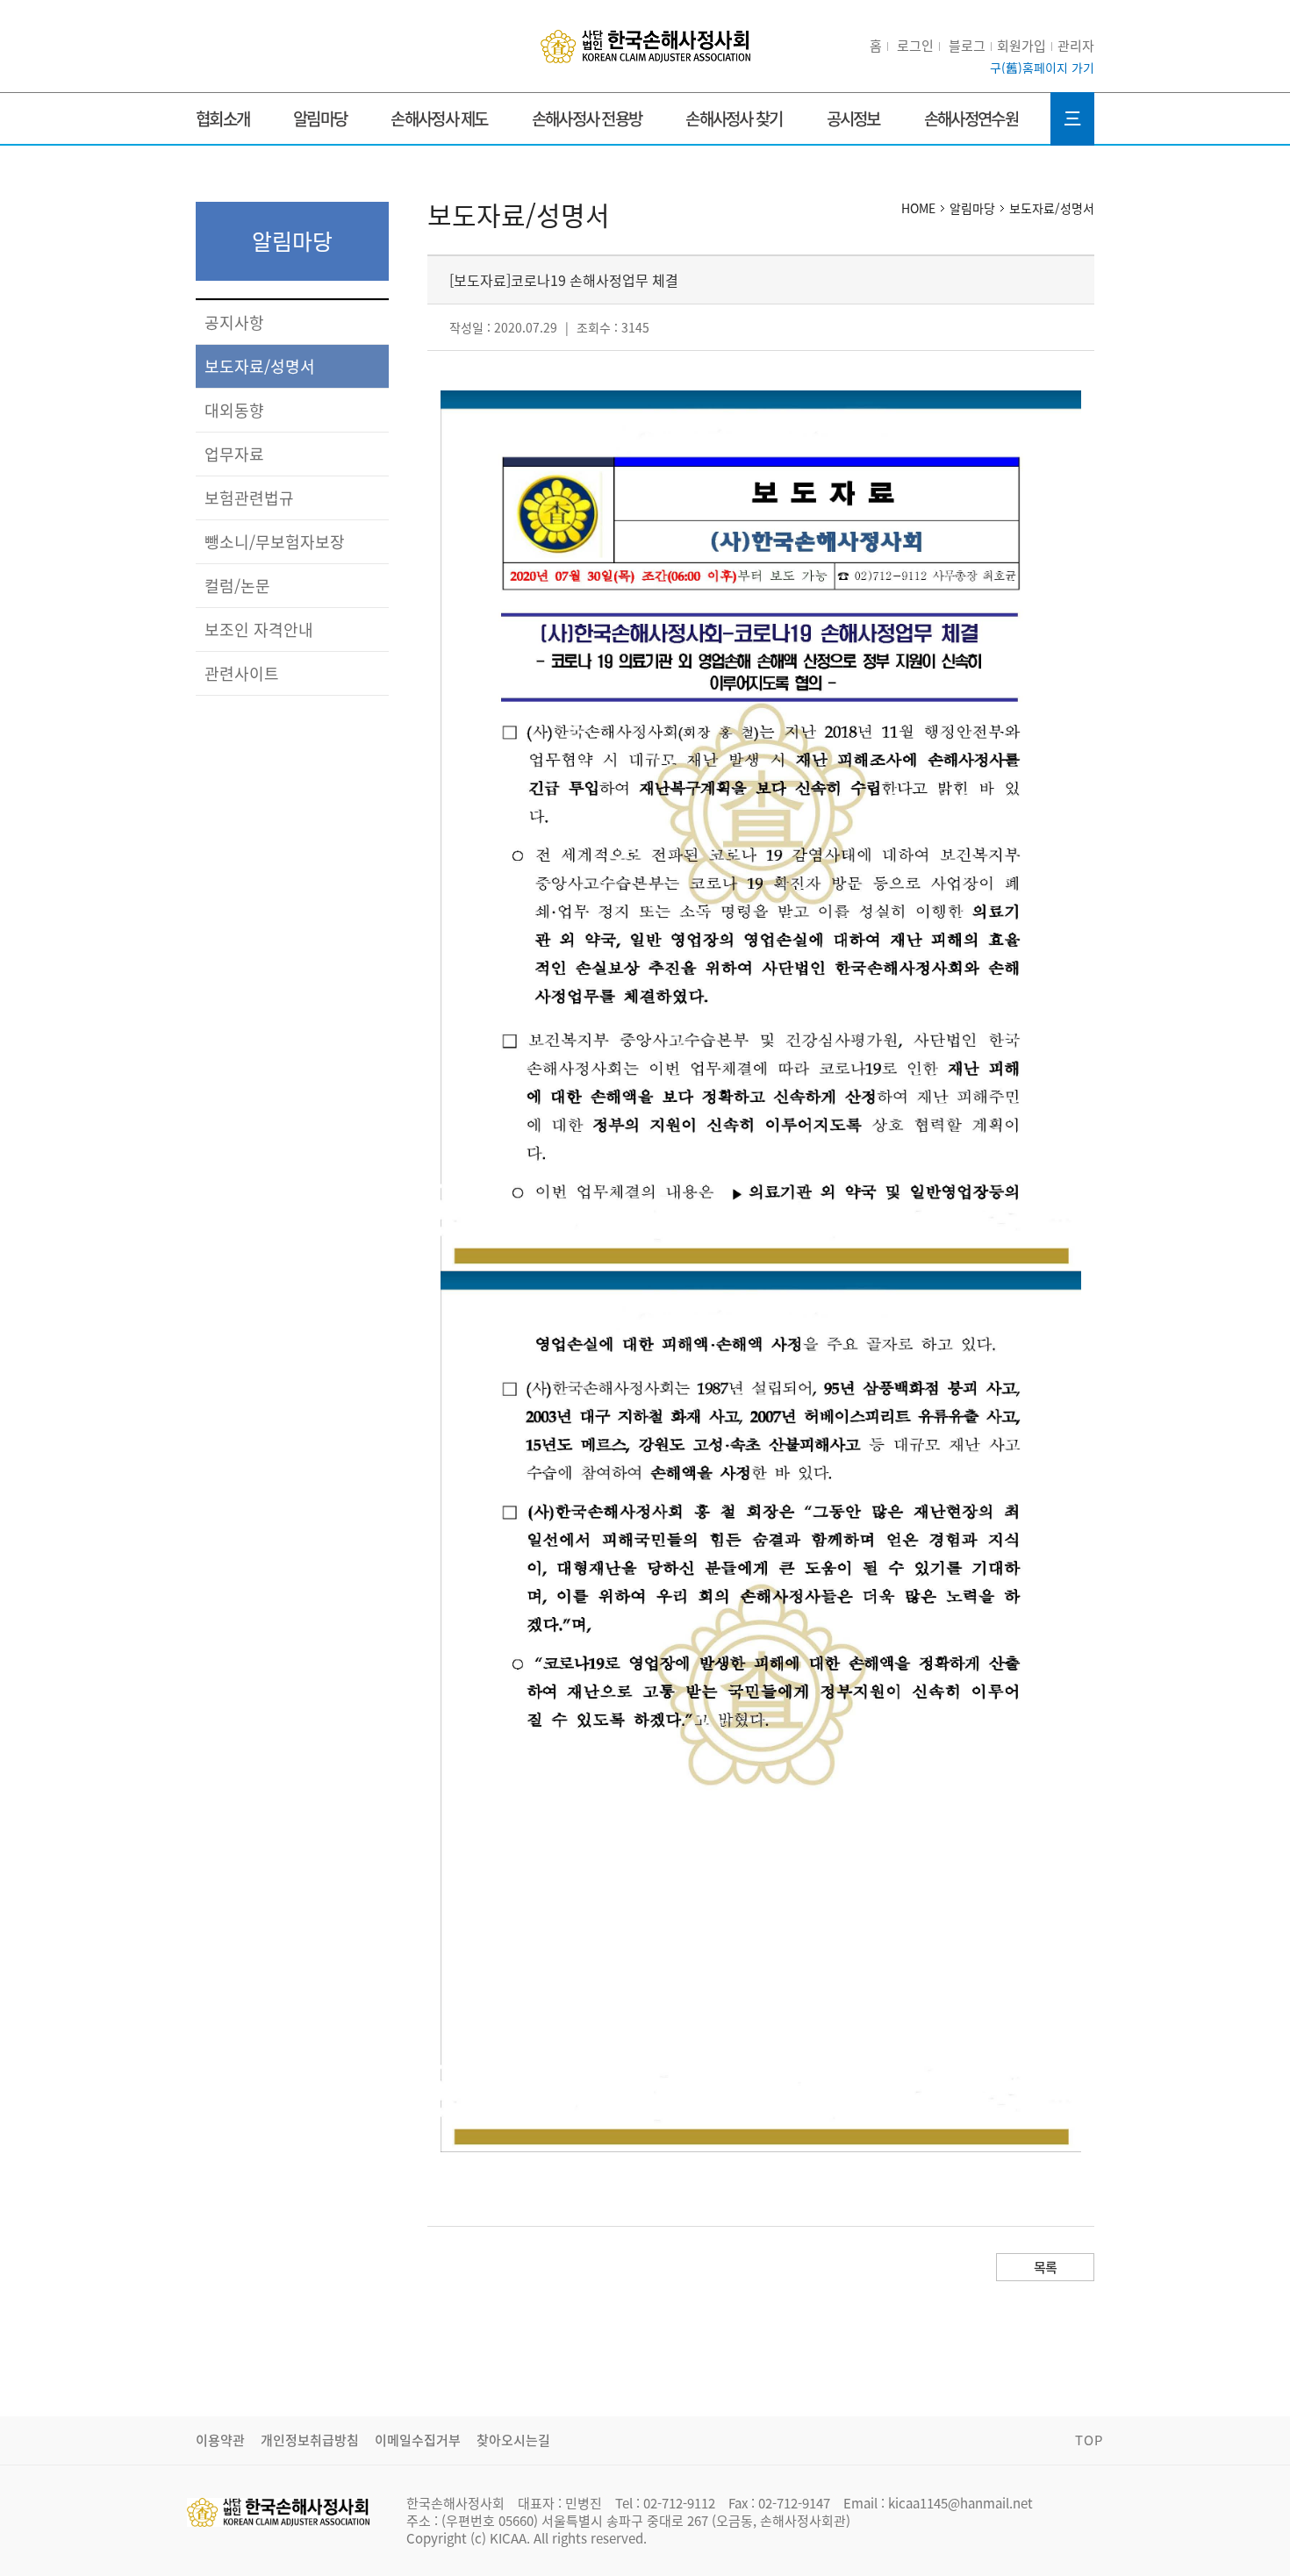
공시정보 (853, 118)
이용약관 (220, 2440)
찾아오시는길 (513, 2440)
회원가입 (1021, 46)
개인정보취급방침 (310, 2440)
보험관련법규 (249, 498)
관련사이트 (242, 673)
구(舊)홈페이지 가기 (1042, 68)
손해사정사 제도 (439, 118)
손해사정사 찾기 (734, 118)
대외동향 (234, 410)
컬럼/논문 (237, 586)
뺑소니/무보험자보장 (275, 542)
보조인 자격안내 (259, 630)
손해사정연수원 (971, 118)
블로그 (967, 46)
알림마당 (320, 118)
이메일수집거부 (418, 2440)
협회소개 (222, 118)
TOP (1089, 2440)
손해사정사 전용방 (587, 118)
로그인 (915, 46)
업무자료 (234, 454)
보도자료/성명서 (260, 366)
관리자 (1076, 46)
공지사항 (234, 322)
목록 (1046, 2267)
